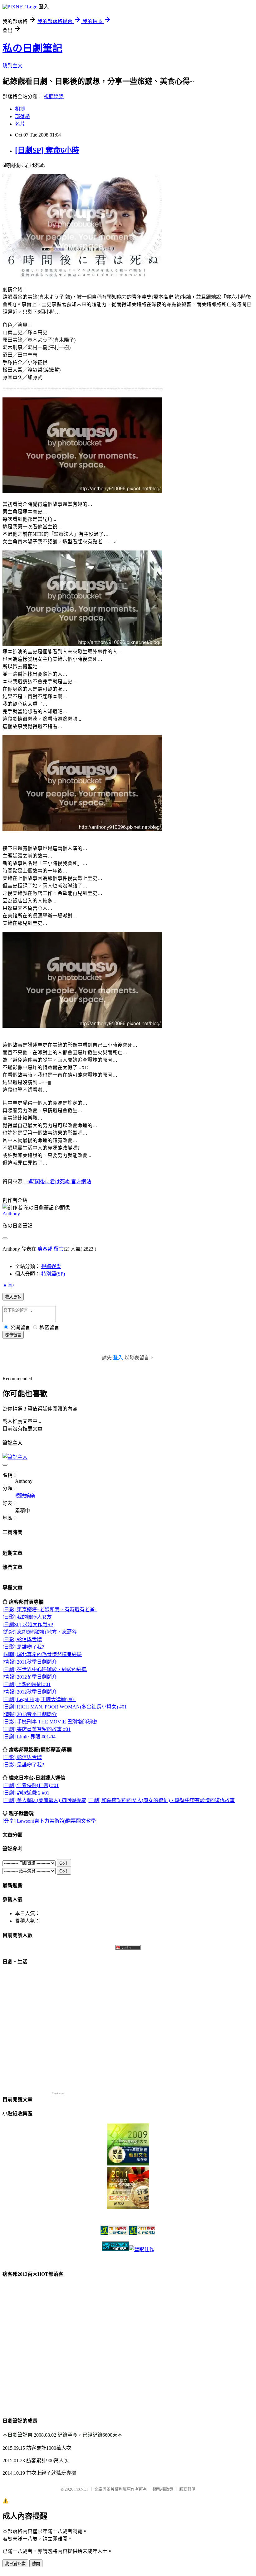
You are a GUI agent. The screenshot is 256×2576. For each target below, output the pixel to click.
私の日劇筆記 (32, 48)
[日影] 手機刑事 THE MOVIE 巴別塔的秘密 (50, 1722)
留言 (59, 1249)
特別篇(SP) (53, 1274)
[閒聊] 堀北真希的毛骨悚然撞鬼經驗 (42, 1654)
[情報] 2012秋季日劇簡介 (30, 1692)
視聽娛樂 (54, 96)
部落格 (22, 116)
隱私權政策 (163, 2489)
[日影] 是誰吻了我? (23, 1647)
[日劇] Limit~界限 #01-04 (29, 1737)
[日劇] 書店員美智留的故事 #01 (37, 1729)
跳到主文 (12, 66)
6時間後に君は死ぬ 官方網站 (59, 1182)
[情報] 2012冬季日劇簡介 (30, 1677)
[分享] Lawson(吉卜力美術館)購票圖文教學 (49, 1821)
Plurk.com (58, 2093)
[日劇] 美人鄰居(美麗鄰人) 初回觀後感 (44, 1800)
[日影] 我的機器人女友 (27, 1617)
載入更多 (13, 1297)
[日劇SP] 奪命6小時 (47, 150)
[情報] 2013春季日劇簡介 (30, 1714)
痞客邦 (45, 1249)
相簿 (20, 109)
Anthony (11, 1214)
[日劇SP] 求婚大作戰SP (28, 1624)
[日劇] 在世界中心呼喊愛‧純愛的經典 (45, 1669)
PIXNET (81, 2489)
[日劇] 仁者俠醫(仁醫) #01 (31, 1785)
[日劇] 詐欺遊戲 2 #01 (26, 1793)
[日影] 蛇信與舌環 (22, 1639)
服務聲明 (187, 2489)
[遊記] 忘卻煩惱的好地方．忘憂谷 (40, 1632)
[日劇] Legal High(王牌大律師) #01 (39, 1699)
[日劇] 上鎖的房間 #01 (27, 1684)
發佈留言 (13, 1335)
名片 (20, 124)
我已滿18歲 (15, 2564)
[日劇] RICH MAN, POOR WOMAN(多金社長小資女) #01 (65, 1707)
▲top (8, 1285)
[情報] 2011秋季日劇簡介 (30, 1662)
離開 (36, 2564)
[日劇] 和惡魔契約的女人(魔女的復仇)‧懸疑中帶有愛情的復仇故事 (161, 1800)
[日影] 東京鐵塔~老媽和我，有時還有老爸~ (50, 1610)
